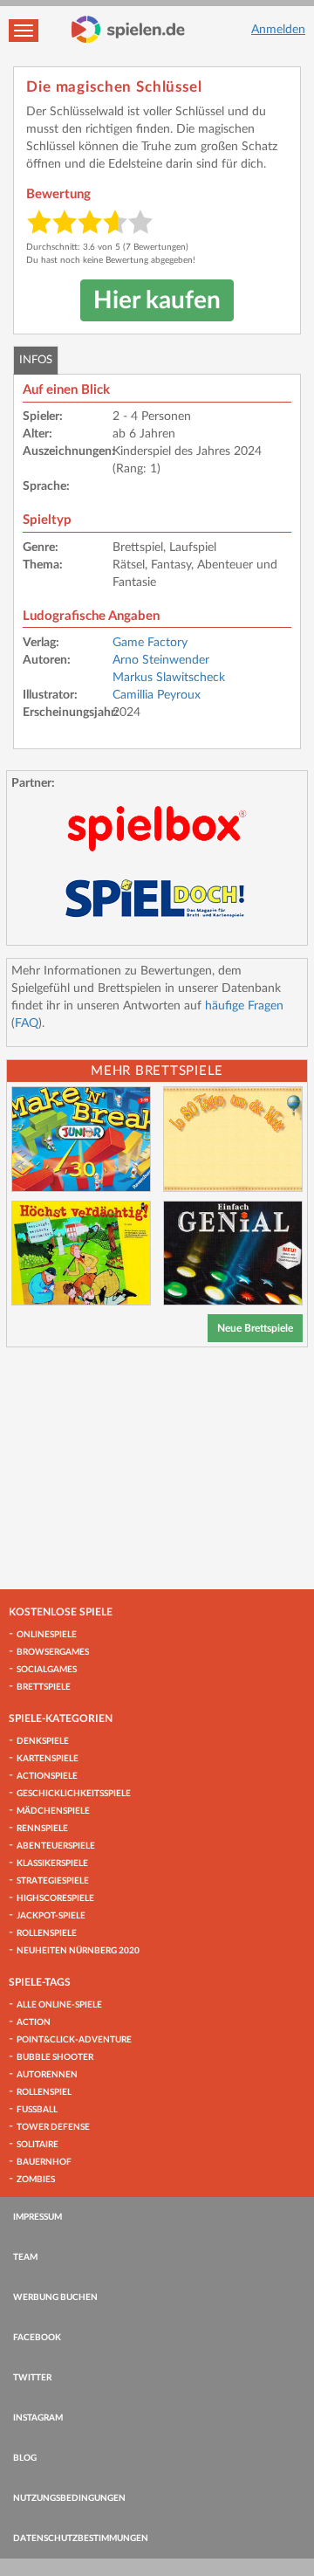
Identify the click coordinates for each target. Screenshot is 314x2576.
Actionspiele (47, 1776)
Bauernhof (44, 2162)
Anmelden (278, 30)
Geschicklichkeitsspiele (74, 1794)
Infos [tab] (36, 360)
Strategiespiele (53, 1881)
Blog (25, 2458)
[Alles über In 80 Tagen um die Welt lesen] (233, 1139)
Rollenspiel (44, 2092)
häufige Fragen (244, 1006)
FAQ (27, 1023)
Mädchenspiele (53, 1811)
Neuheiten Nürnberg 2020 (78, 1951)
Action (34, 2022)
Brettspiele (44, 1687)
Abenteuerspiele (56, 1846)
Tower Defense (53, 2127)
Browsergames (53, 1652)
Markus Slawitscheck (169, 678)
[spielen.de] (128, 30)
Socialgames (47, 1670)
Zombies (36, 2180)
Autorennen (47, 2075)
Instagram (38, 2418)
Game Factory (150, 643)
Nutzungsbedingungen (69, 2498)
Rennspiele (42, 1829)
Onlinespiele (47, 1635)
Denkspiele (43, 1741)
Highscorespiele (55, 1898)
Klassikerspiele (52, 1863)
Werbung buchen (55, 2297)
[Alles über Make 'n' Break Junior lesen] (81, 1139)
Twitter (32, 2378)
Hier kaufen (157, 300)
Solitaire (38, 2145)
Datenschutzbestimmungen (81, 2538)
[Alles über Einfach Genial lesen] (233, 1254)
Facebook (37, 2338)
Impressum (38, 2217)
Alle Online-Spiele (59, 2005)
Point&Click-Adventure (74, 2040)
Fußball (37, 2110)
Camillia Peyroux (157, 695)
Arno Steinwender (161, 660)
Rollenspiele (47, 1933)
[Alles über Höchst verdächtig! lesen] (81, 1254)
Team (25, 2257)
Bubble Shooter (55, 2057)
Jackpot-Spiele (51, 1916)
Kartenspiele (48, 1759)
